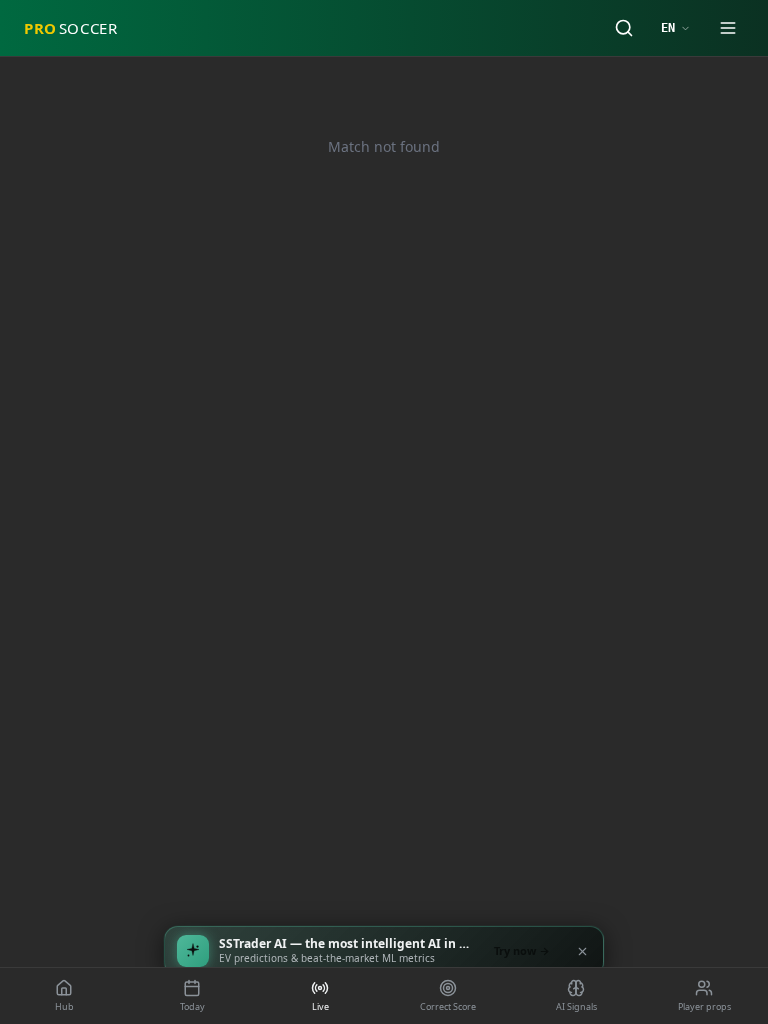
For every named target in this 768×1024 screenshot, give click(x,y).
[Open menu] (728, 28)
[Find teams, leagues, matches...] (624, 28)
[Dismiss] (582, 951)
